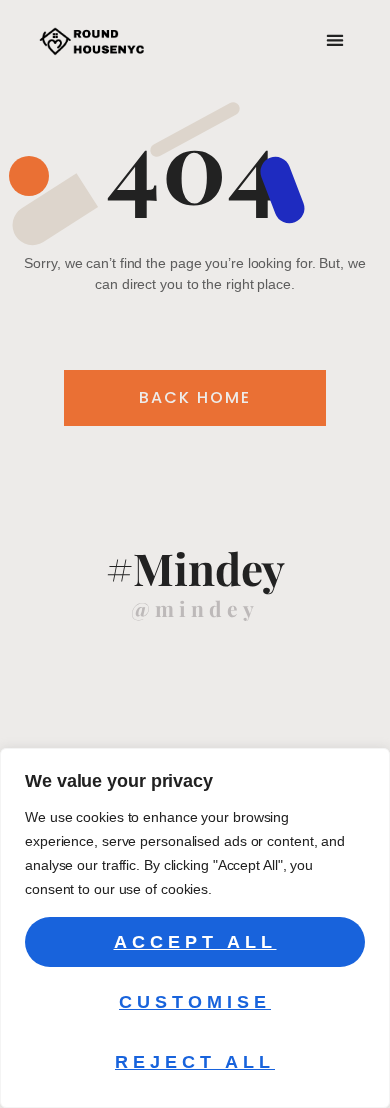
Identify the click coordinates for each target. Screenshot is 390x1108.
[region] (195, 928)
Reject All (195, 1062)
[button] (334, 40)
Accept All (195, 942)
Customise (195, 1002)
